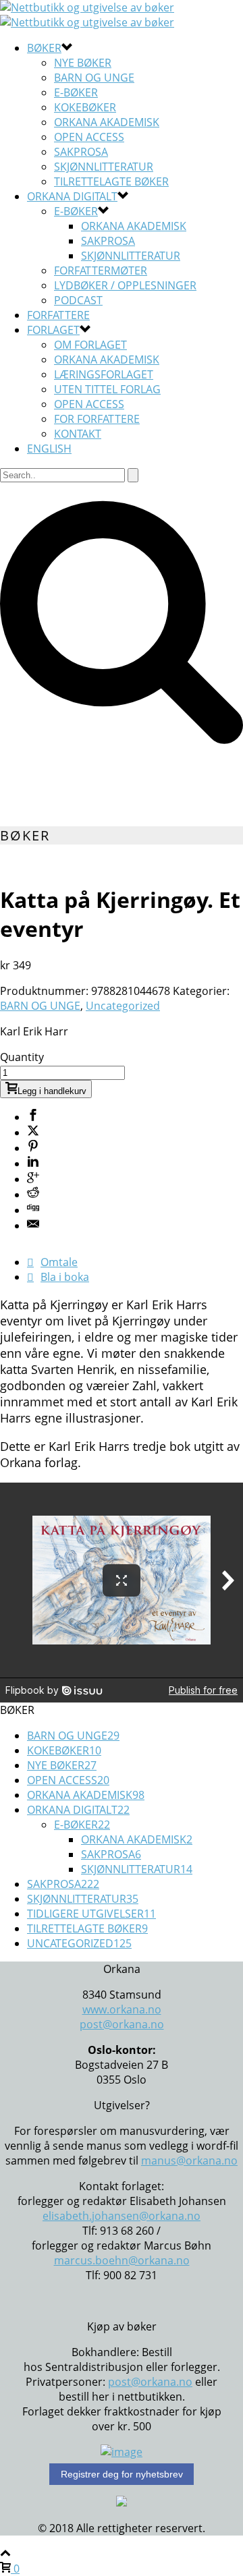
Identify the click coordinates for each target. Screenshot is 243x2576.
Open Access (89, 137)
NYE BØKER (83, 63)
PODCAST (78, 300)
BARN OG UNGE (94, 78)
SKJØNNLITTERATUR (104, 167)
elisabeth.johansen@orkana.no (122, 2216)
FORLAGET (53, 330)
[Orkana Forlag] (87, 15)
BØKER (44, 48)
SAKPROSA (81, 152)
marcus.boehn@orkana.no (122, 2260)
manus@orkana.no (189, 2160)
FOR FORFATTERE (97, 419)
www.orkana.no (122, 2009)
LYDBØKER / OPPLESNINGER (125, 285)
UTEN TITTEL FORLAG (107, 389)
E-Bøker (76, 92)
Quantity (22, 1057)
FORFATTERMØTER (101, 270)
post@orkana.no (122, 2024)
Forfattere (58, 315)
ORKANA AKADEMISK (107, 360)
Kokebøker (85, 107)
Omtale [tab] (59, 1262)
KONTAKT (78, 434)
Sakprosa (108, 241)
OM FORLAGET (90, 345)
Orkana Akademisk (107, 122)
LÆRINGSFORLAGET (104, 374)
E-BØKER (76, 211)
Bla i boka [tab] (65, 1277)
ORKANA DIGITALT (72, 196)
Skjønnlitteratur (131, 256)
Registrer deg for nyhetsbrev (122, 2474)
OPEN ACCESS (89, 404)
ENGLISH (49, 449)
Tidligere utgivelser (91, 1914)
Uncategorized (123, 1006)
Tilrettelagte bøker (111, 181)
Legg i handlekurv (52, 1091)
